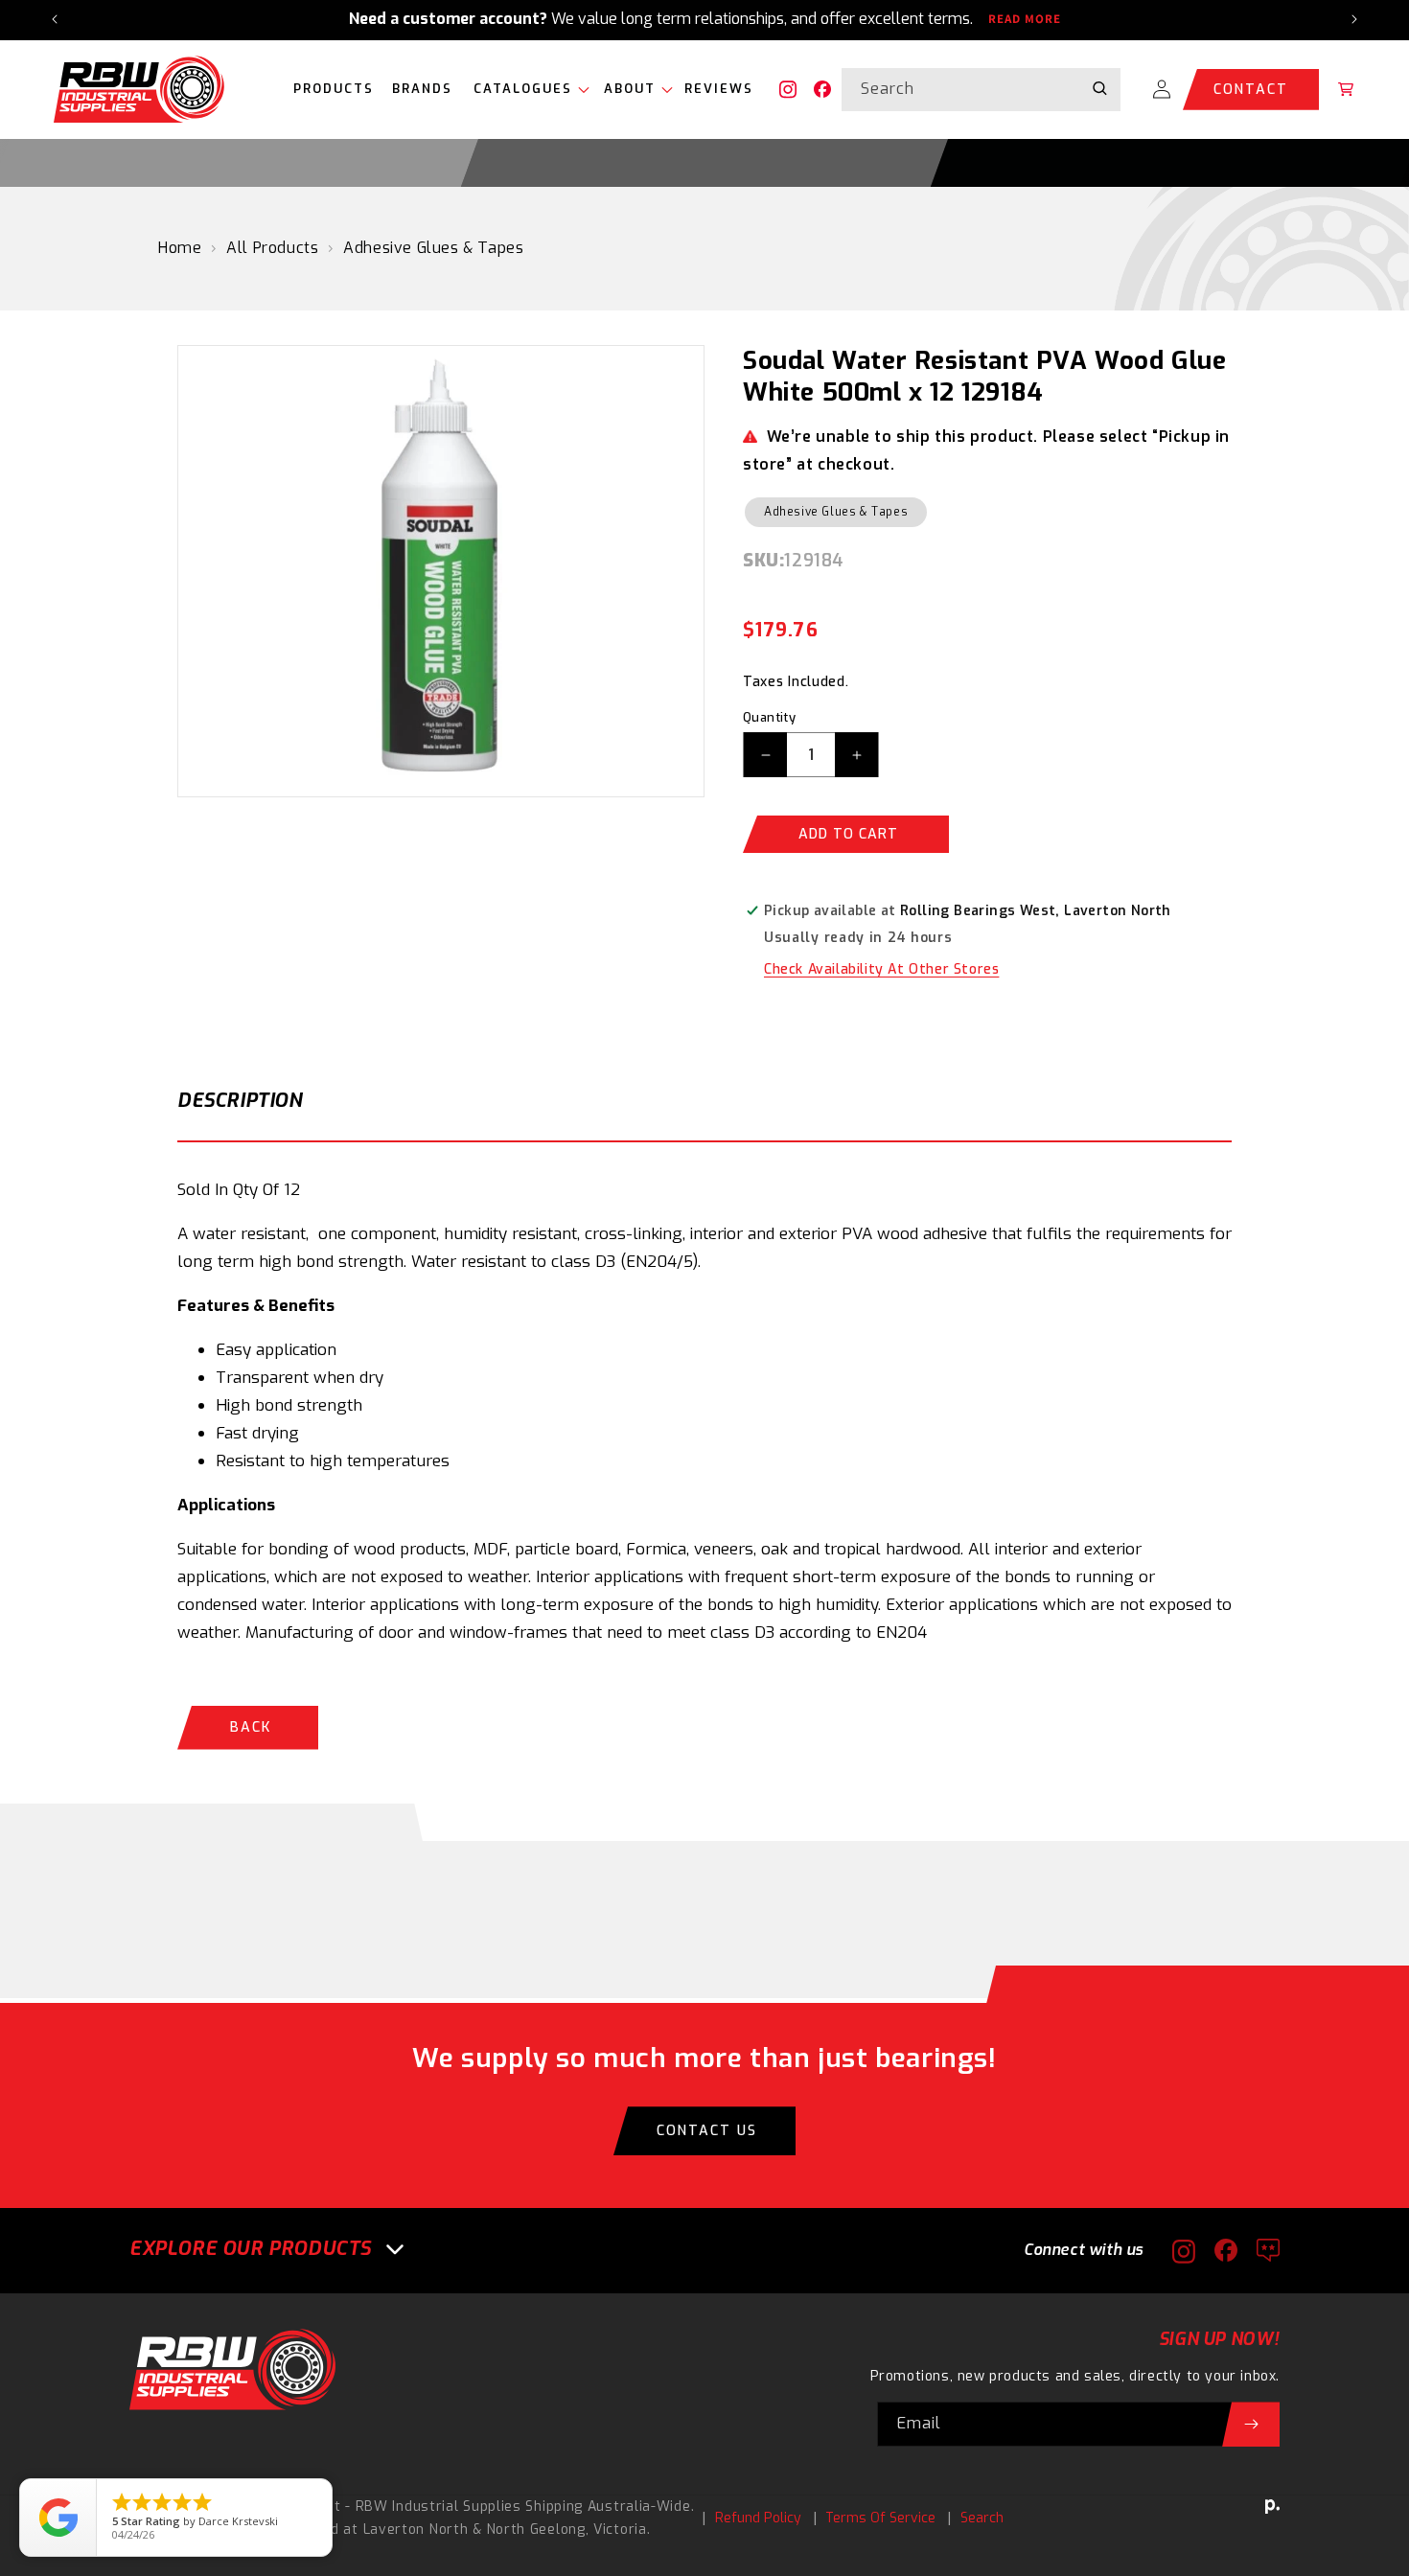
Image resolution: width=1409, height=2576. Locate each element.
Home (180, 248)
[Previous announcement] (55, 19)
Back (251, 1727)
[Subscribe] (1251, 2424)
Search (982, 2518)
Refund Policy (758, 2518)
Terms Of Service (880, 2518)
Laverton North (416, 2530)
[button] (527, 90)
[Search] (1099, 89)
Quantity (769, 717)
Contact (1251, 90)
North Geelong (536, 2530)
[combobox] (981, 90)
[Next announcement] (1354, 19)
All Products (272, 248)
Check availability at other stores (881, 969)
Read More (1025, 19)
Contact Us (707, 2131)
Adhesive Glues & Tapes (433, 248)
